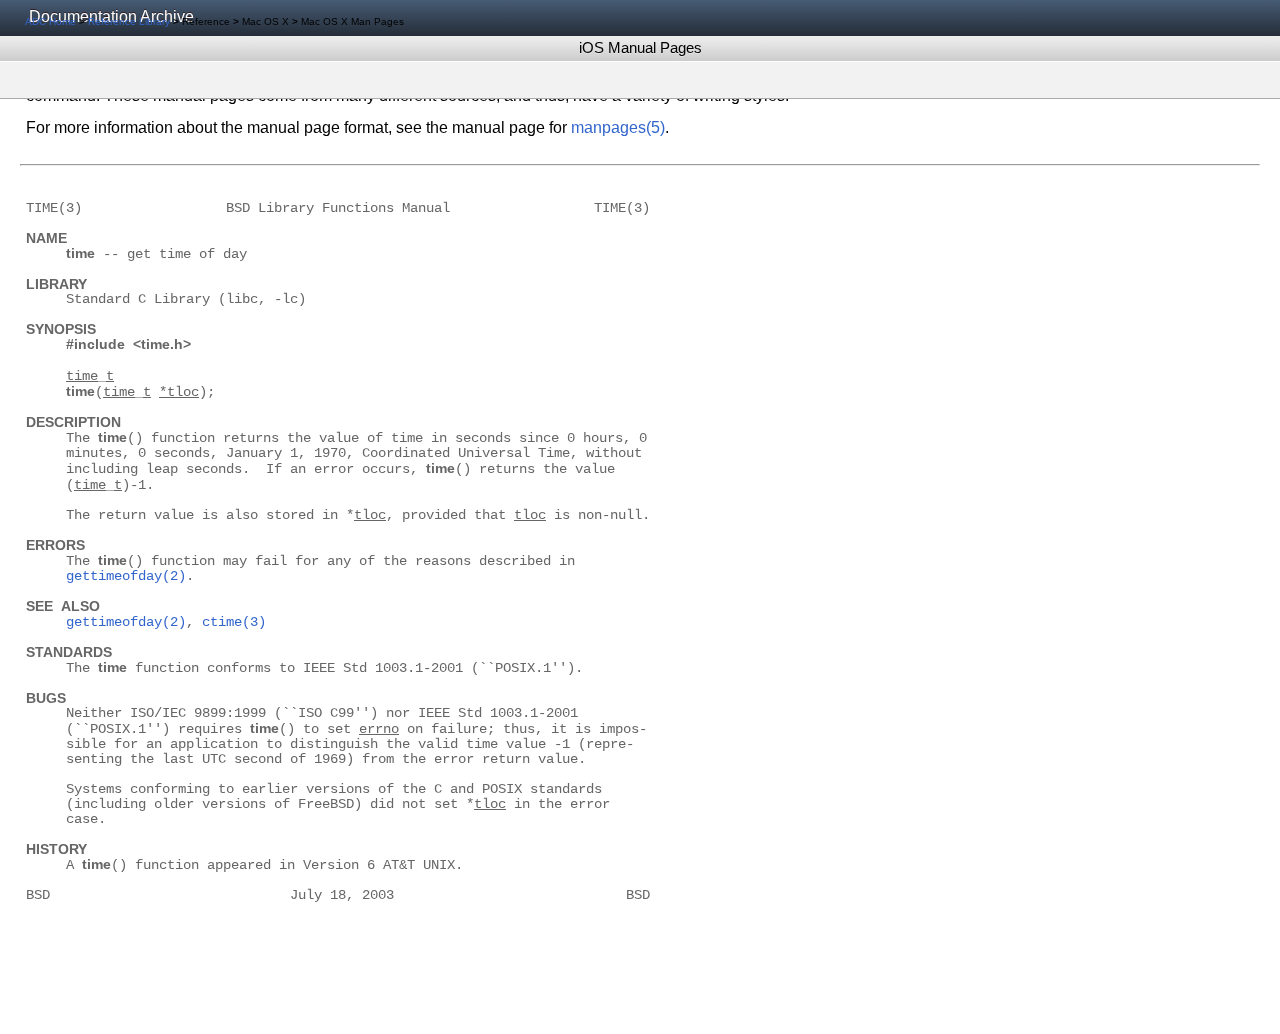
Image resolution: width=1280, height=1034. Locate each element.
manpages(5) (618, 127)
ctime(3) (234, 622)
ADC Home (50, 21)
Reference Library (129, 21)
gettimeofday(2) (126, 576)
